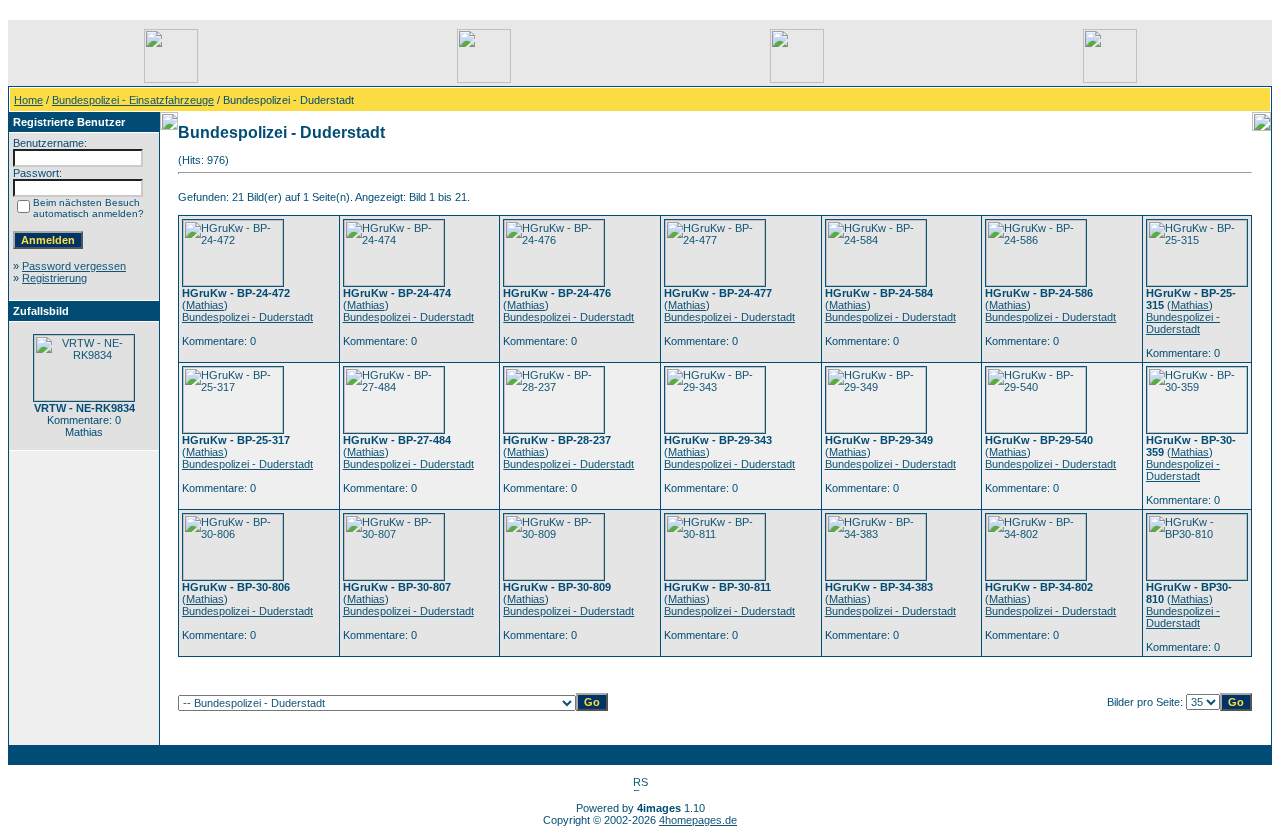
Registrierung (54, 278)
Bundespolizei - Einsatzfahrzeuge (133, 100)
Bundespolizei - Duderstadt (247, 317)
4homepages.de (698, 820)
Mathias (205, 305)
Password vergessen (74, 266)
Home (28, 100)
